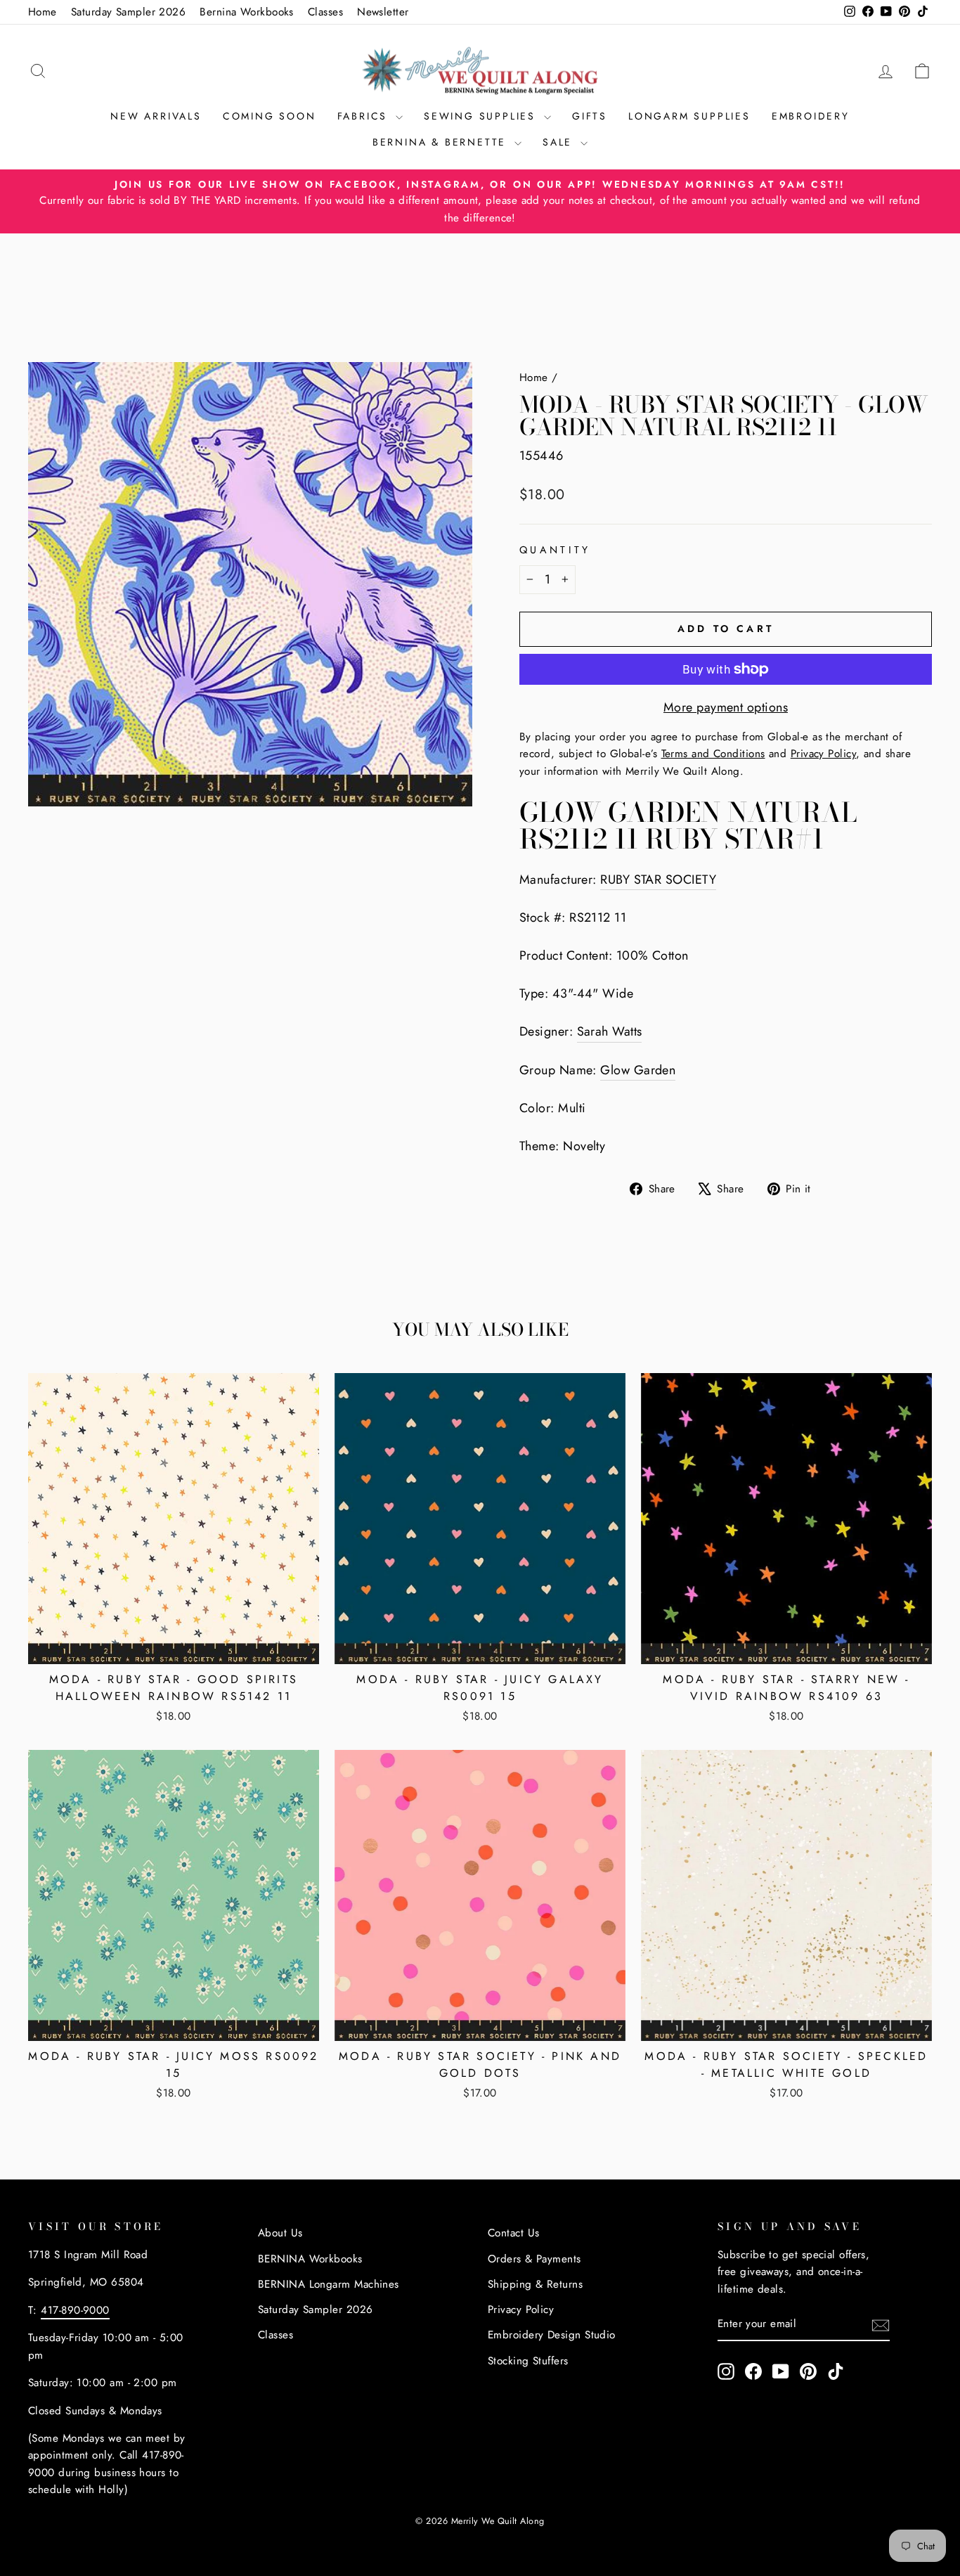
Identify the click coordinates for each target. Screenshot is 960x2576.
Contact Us (514, 2233)
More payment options (726, 707)
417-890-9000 (75, 2310)
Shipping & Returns (535, 2284)
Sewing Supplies (482, 116)
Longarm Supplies (689, 116)
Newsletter (383, 12)
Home (43, 12)
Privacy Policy (521, 2310)
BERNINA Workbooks (310, 2259)
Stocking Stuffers (528, 2361)
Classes (325, 12)
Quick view (174, 1647)
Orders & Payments (534, 2259)
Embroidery (811, 116)
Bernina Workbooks (247, 12)
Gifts (590, 116)
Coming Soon (270, 116)
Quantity (555, 550)
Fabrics (365, 116)
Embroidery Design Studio (552, 2335)
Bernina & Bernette (442, 142)
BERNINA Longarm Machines (329, 2284)
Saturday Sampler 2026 (128, 12)
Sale (560, 142)
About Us (280, 2233)
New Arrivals (156, 116)
